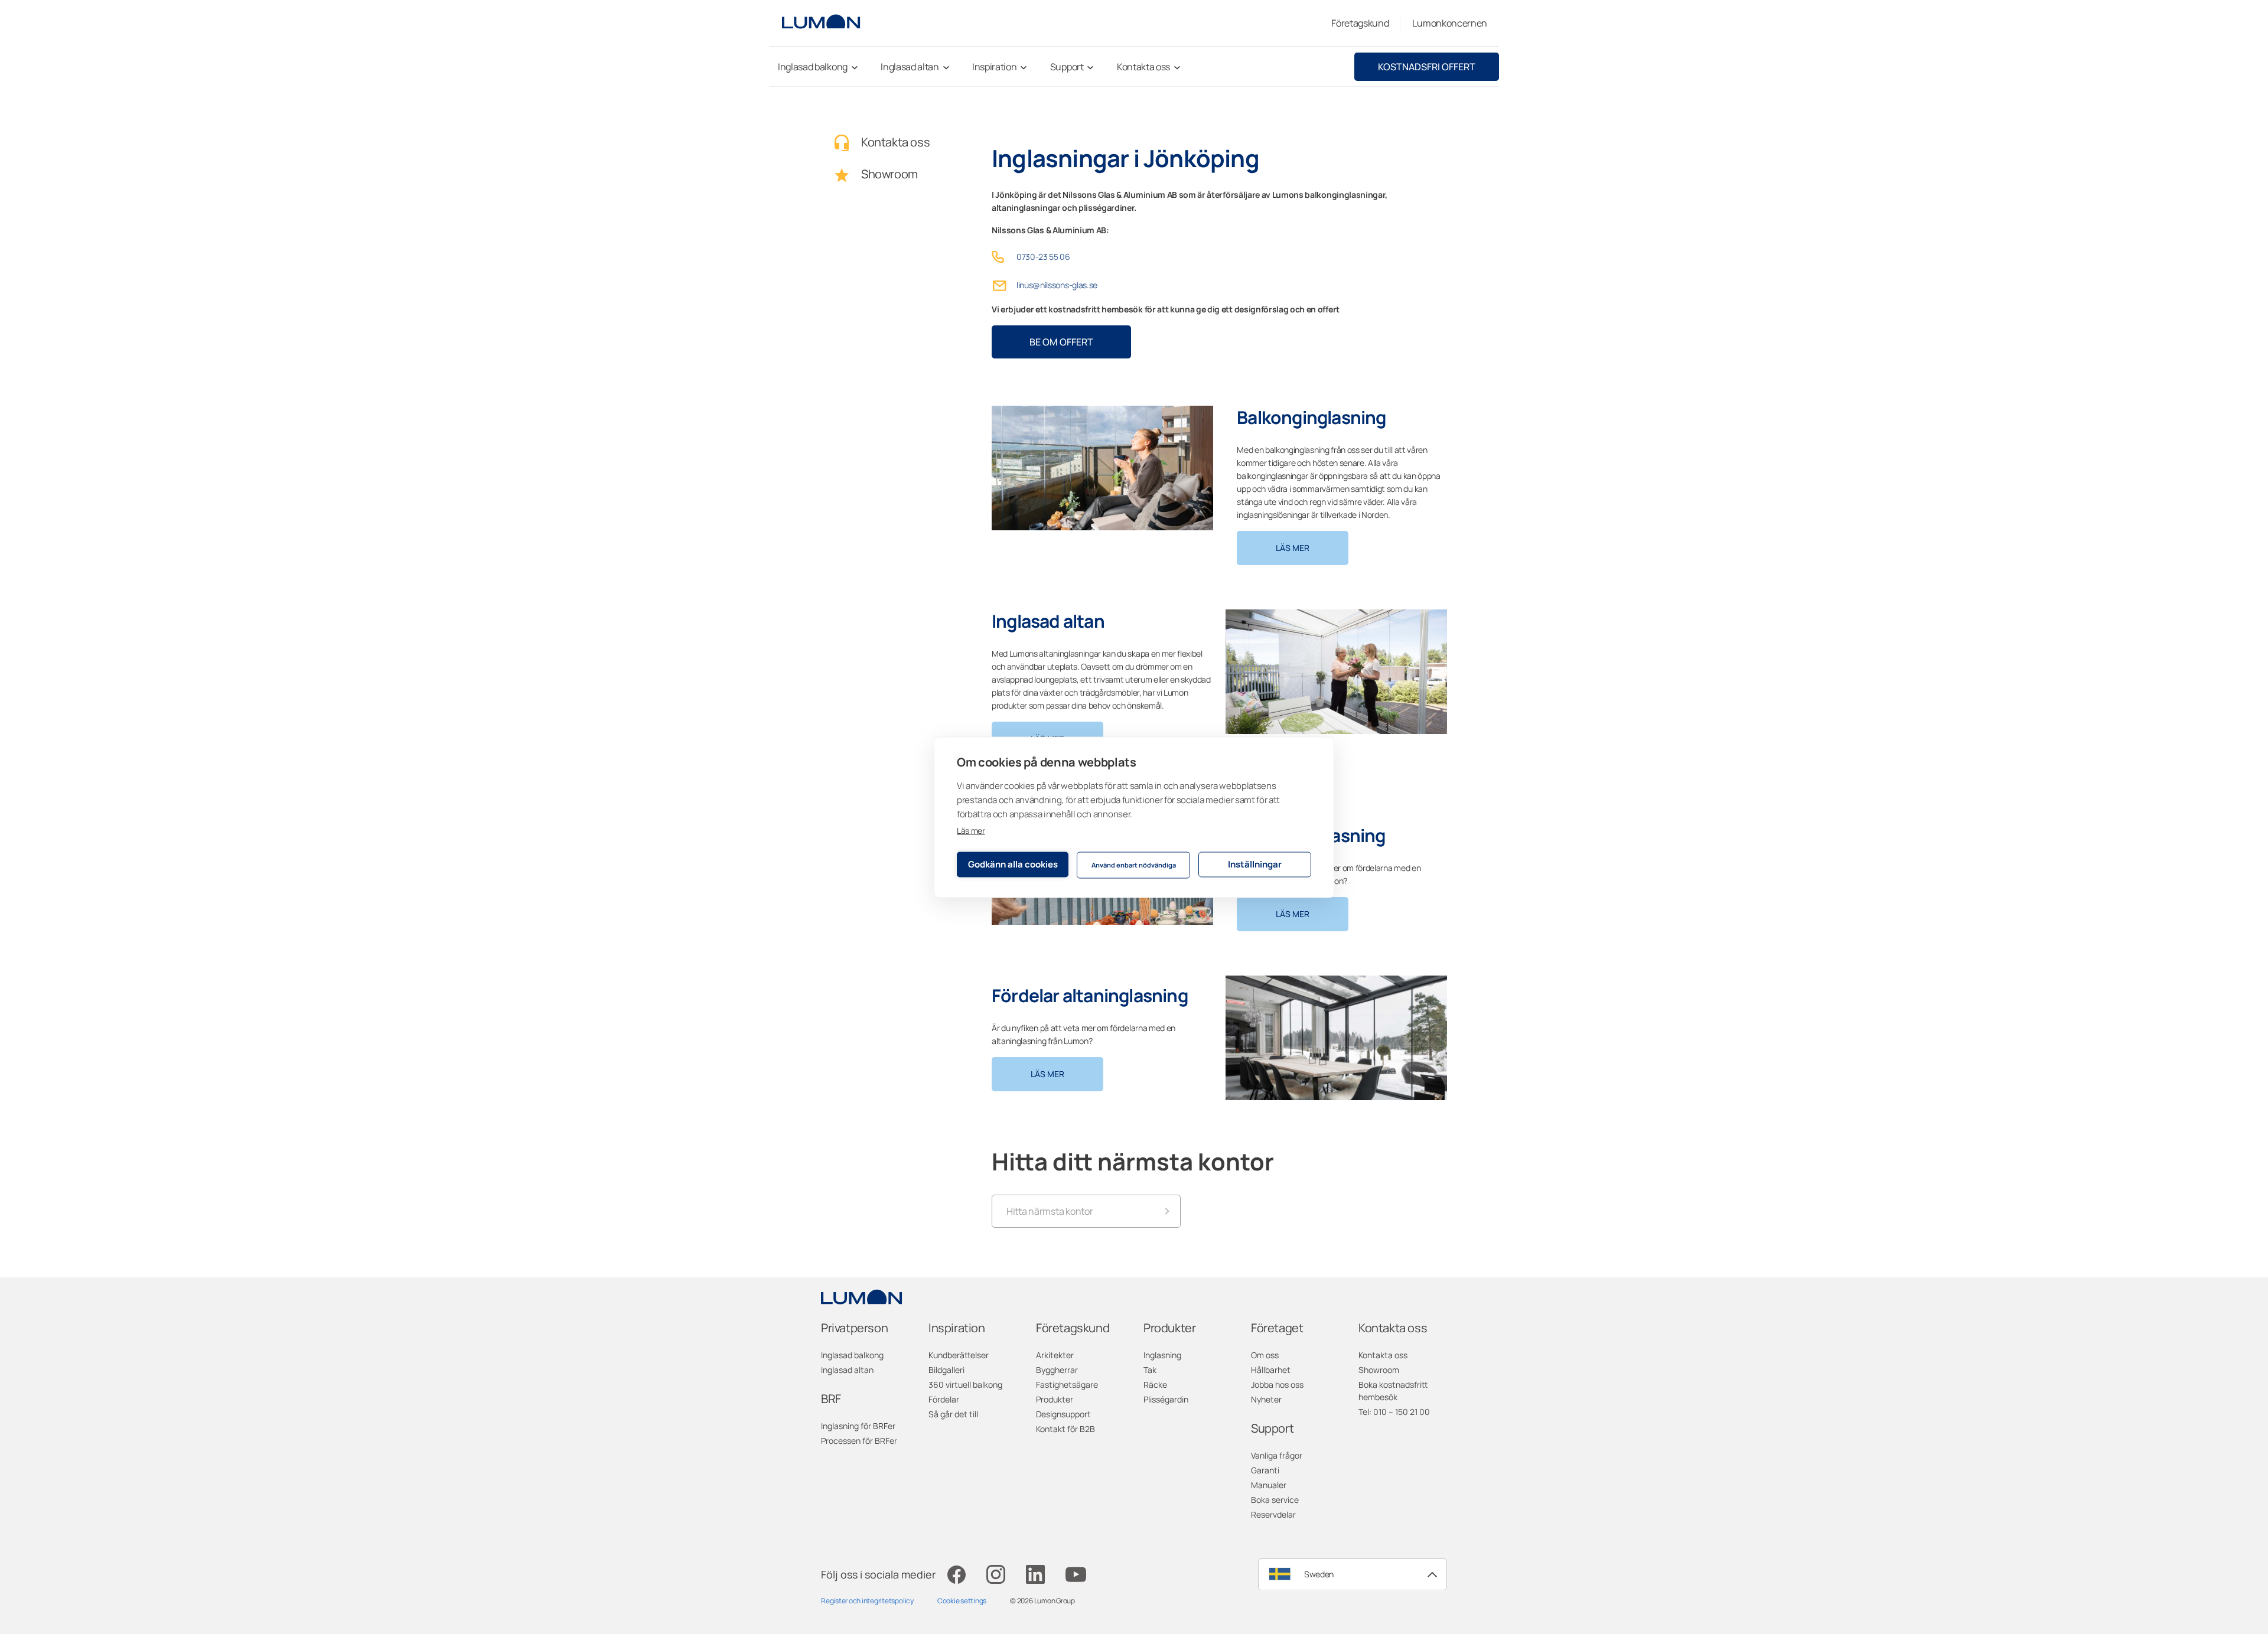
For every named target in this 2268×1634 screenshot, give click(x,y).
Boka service (1275, 1500)
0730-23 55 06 (1043, 257)
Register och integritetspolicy (867, 1601)
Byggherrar (1057, 1370)
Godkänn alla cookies (1013, 864)
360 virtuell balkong (965, 1385)
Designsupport (1063, 1414)
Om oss (1265, 1355)
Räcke (1155, 1385)
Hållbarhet (1271, 1370)
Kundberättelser (959, 1355)
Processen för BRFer (859, 1441)
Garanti (1265, 1470)
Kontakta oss (1383, 1355)
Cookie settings (962, 1601)
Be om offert (1061, 342)
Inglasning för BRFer (858, 1426)
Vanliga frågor (1277, 1455)
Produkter (1055, 1399)
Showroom (1379, 1370)
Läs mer (971, 830)
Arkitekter (1055, 1355)
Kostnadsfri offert (1427, 67)
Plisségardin (1166, 1399)
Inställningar (1255, 864)
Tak (1150, 1370)
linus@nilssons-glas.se (1057, 285)
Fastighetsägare (1067, 1385)
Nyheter (1266, 1399)
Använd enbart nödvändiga (1134, 865)
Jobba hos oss (1277, 1385)
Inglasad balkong (852, 1355)
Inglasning (1162, 1355)
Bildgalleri (946, 1370)
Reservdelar (1273, 1514)
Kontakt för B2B (1065, 1429)
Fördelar (944, 1399)
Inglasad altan (847, 1370)
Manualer (1269, 1485)
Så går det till (953, 1414)
